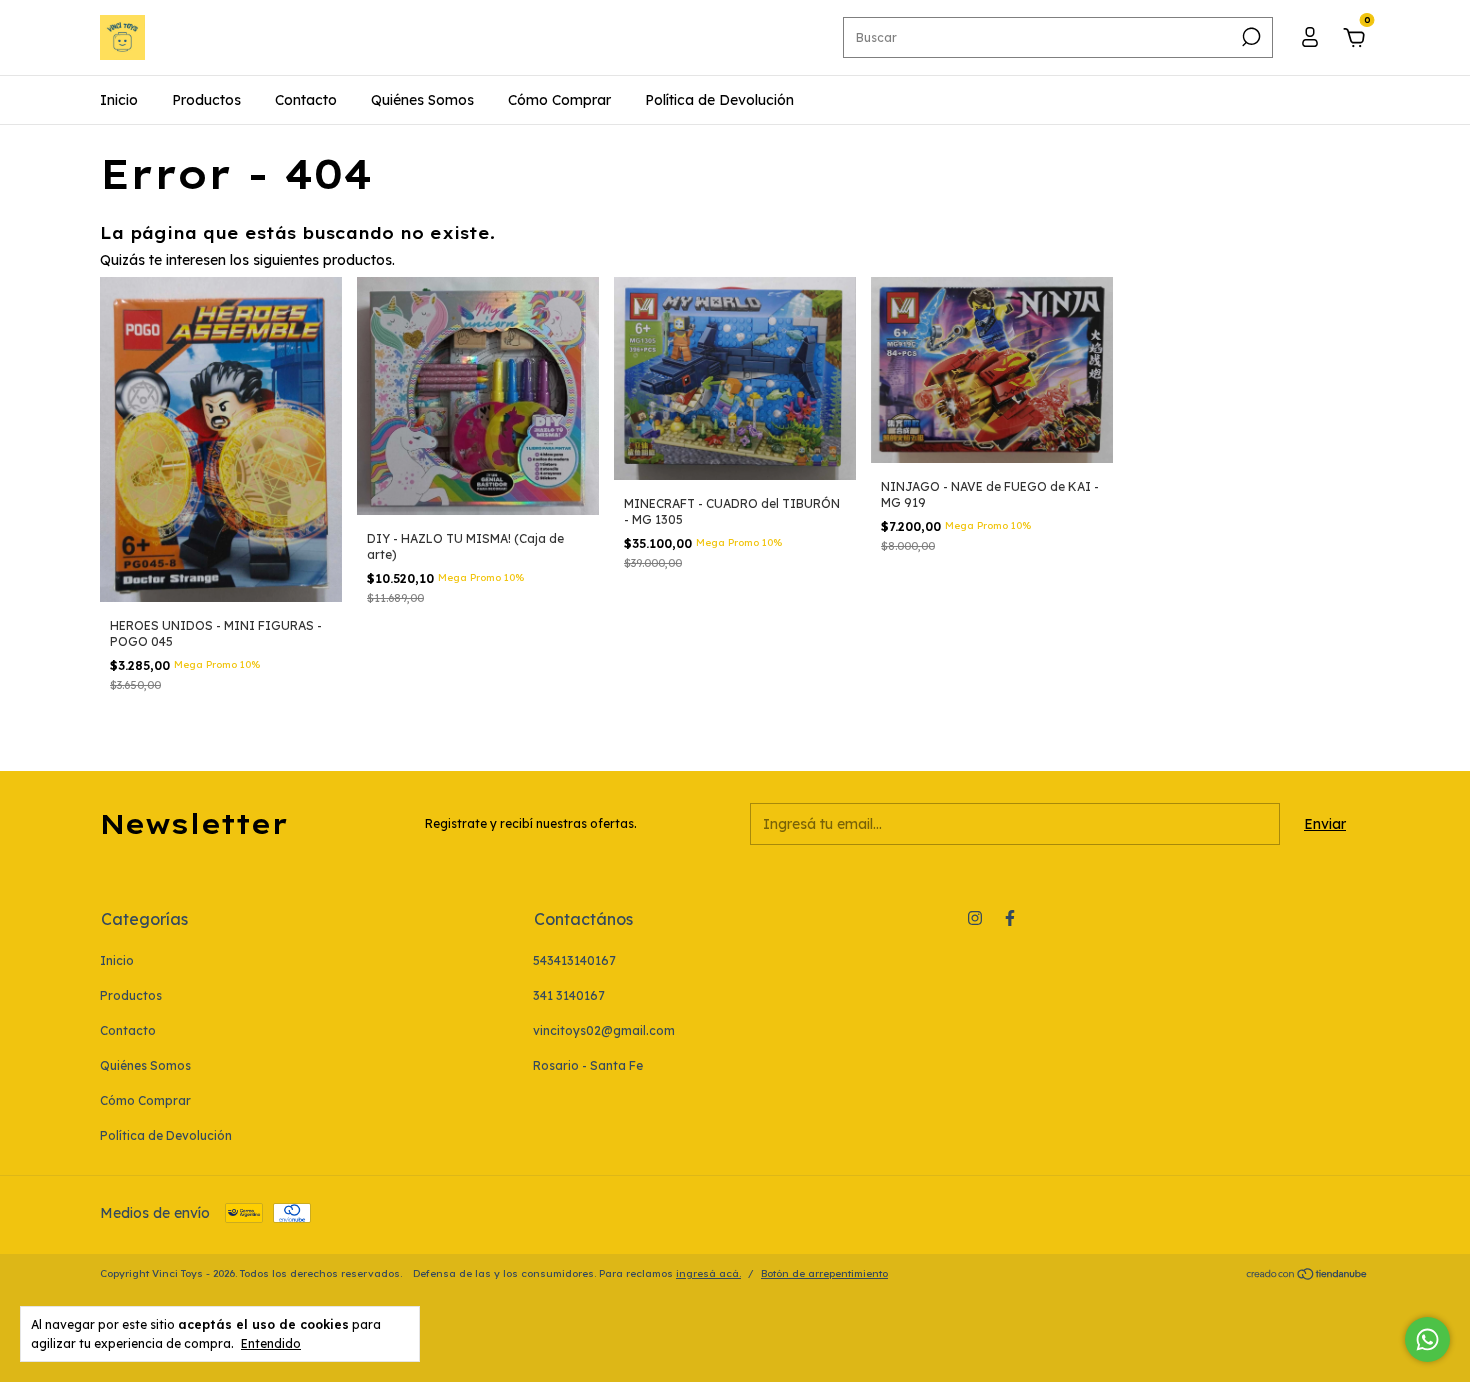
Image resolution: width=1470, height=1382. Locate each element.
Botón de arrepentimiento (824, 1273)
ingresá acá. (708, 1273)
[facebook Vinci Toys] (1010, 918)
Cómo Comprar (559, 100)
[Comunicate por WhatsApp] (1427, 1339)
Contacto (306, 100)
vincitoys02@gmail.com (604, 1030)
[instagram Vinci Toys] (975, 918)
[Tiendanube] (1307, 1276)
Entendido (271, 1343)
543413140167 (574, 960)
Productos (206, 100)
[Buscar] (1249, 37)
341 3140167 (569, 995)
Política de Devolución (719, 100)
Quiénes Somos (422, 100)
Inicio (119, 100)
